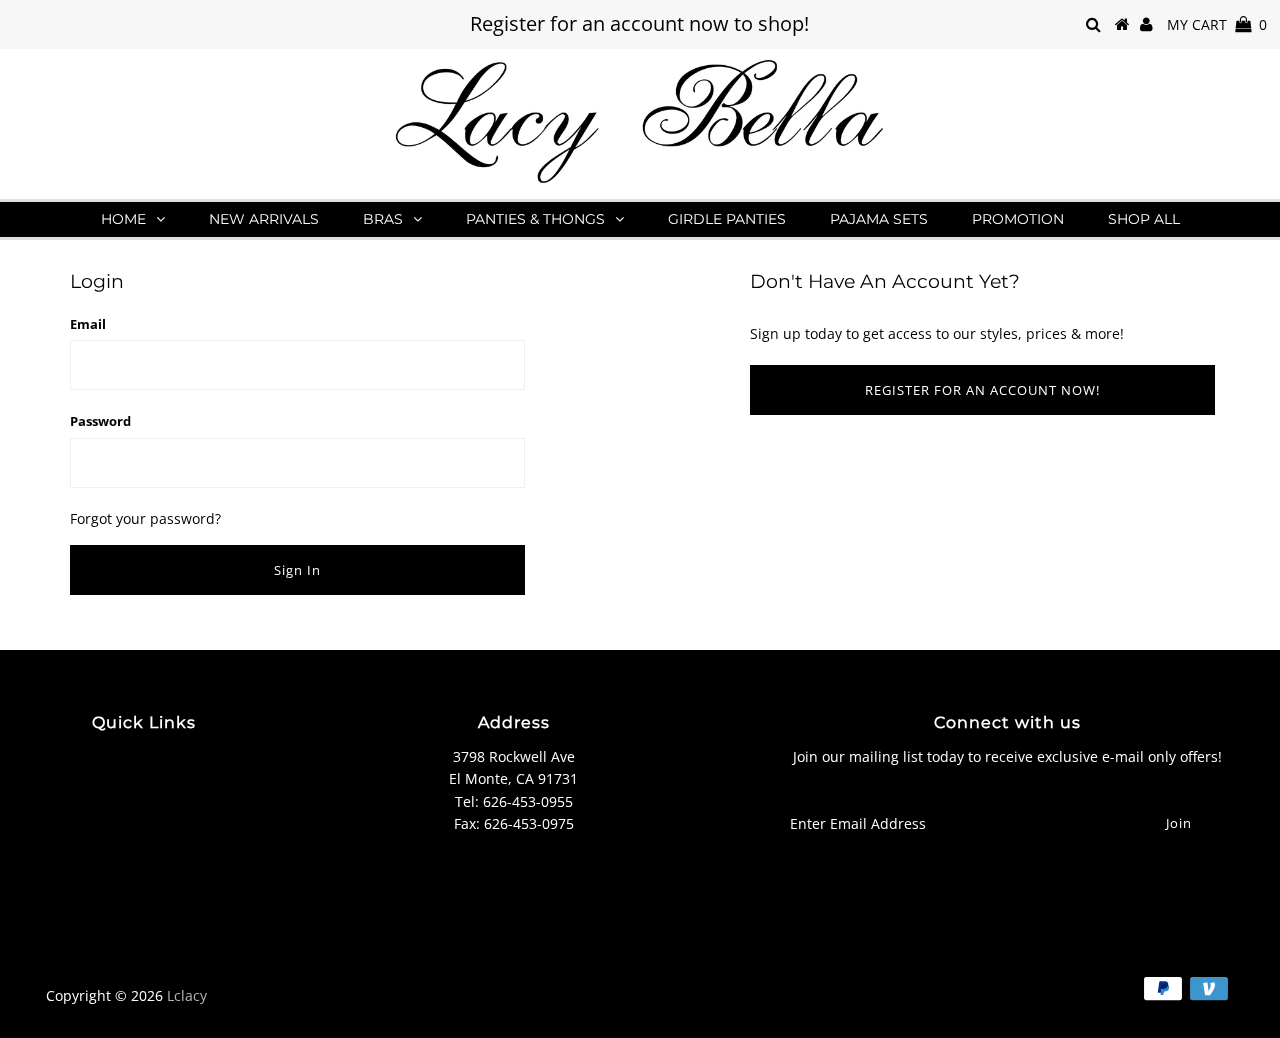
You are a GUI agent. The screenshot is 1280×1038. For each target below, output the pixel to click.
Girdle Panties (727, 219)
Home (123, 219)
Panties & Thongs (535, 219)
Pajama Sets (879, 219)
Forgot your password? (145, 518)
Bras (383, 219)
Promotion (1018, 219)
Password (100, 421)
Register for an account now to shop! (639, 23)
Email (88, 324)
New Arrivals (264, 219)
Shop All (1144, 219)
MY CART (1217, 24)
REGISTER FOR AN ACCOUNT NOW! (982, 390)
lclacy (187, 995)
